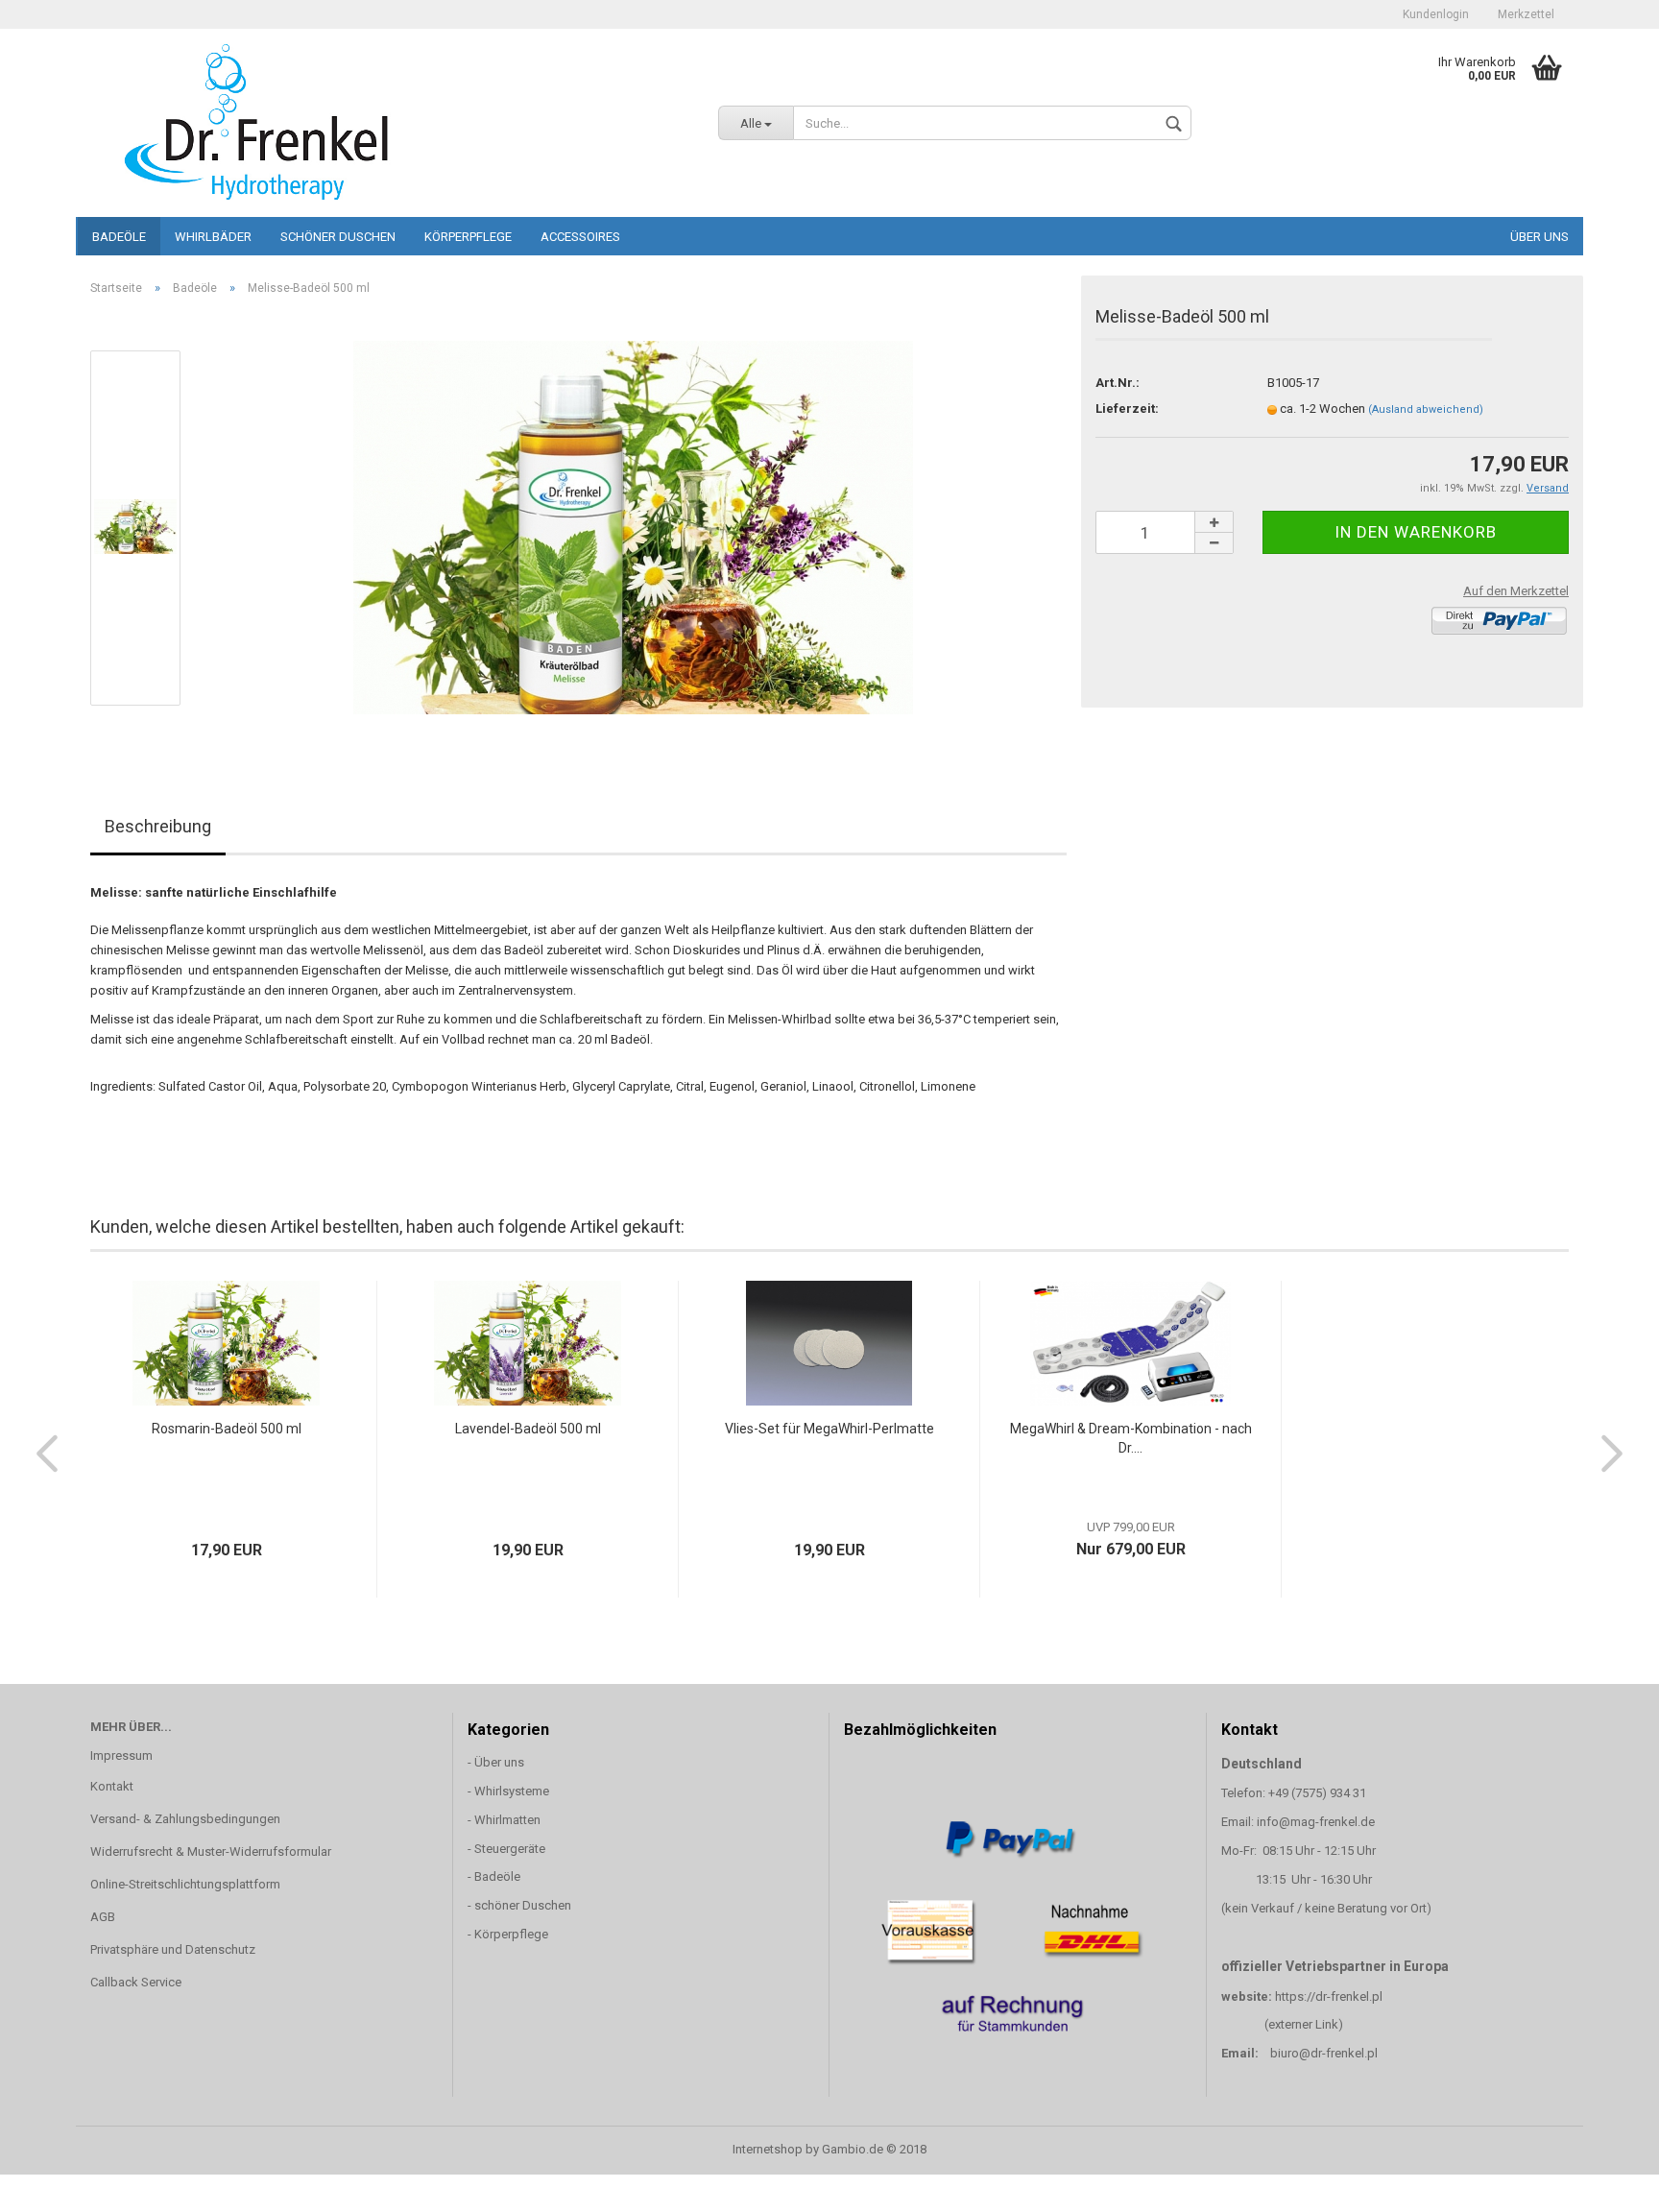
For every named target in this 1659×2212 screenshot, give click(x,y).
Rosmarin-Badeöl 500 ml (227, 1429)
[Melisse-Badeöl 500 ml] (633, 527)
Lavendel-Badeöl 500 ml (528, 1429)
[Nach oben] (1606, 2183)
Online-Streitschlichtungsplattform (185, 1884)
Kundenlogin (1436, 14)
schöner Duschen (338, 237)
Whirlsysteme (512, 1791)
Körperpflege (468, 237)
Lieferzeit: (1127, 409)
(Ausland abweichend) (1426, 409)
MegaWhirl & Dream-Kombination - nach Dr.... (1131, 1438)
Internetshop (768, 2149)
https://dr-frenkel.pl (1329, 1996)
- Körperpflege (508, 1934)
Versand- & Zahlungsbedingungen (185, 1819)
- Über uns (496, 1762)
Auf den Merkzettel (1516, 591)
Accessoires (580, 237)
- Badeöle (494, 1876)
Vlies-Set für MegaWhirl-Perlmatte (829, 1429)
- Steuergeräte (506, 1849)
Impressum (121, 1755)
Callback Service (136, 1982)
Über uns (1539, 237)
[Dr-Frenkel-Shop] (390, 120)
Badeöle (119, 237)
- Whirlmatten (505, 1820)
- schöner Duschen (519, 1905)
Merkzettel (1526, 14)
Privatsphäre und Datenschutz (173, 1949)
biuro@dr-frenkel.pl (1324, 2053)
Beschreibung (158, 826)
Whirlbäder (213, 237)
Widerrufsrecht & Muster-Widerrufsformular (211, 1851)
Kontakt (112, 1786)
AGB (103, 1917)
